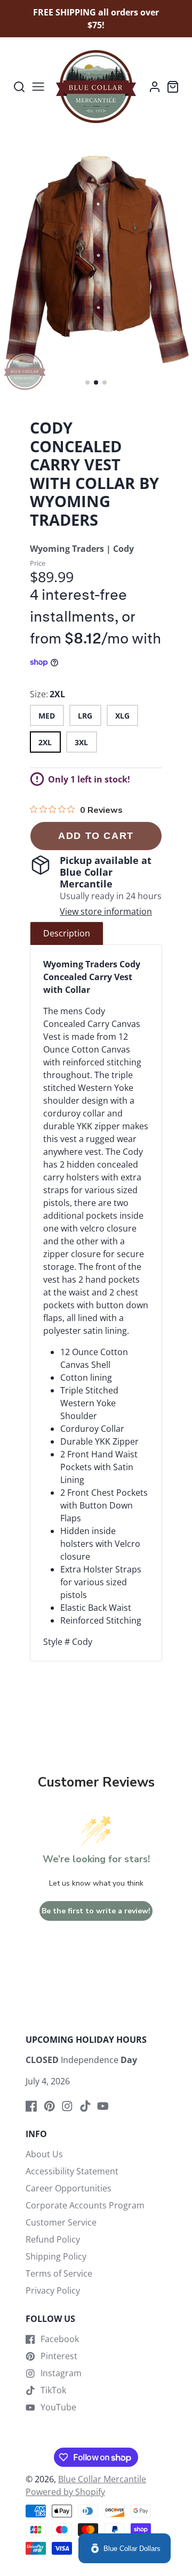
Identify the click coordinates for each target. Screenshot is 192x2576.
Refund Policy (53, 2239)
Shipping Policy (56, 2256)
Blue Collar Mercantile (102, 2479)
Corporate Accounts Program (85, 2205)
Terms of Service (59, 2273)
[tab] (67, 933)
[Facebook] (31, 2106)
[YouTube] (103, 2106)
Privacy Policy (53, 2290)
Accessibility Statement (72, 2171)
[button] (87, 382)
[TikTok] (85, 2106)
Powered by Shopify (65, 2492)
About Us (44, 2154)
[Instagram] (67, 2106)
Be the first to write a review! (96, 1911)
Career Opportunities (69, 2188)
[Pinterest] (50, 2106)
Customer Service (61, 2222)
